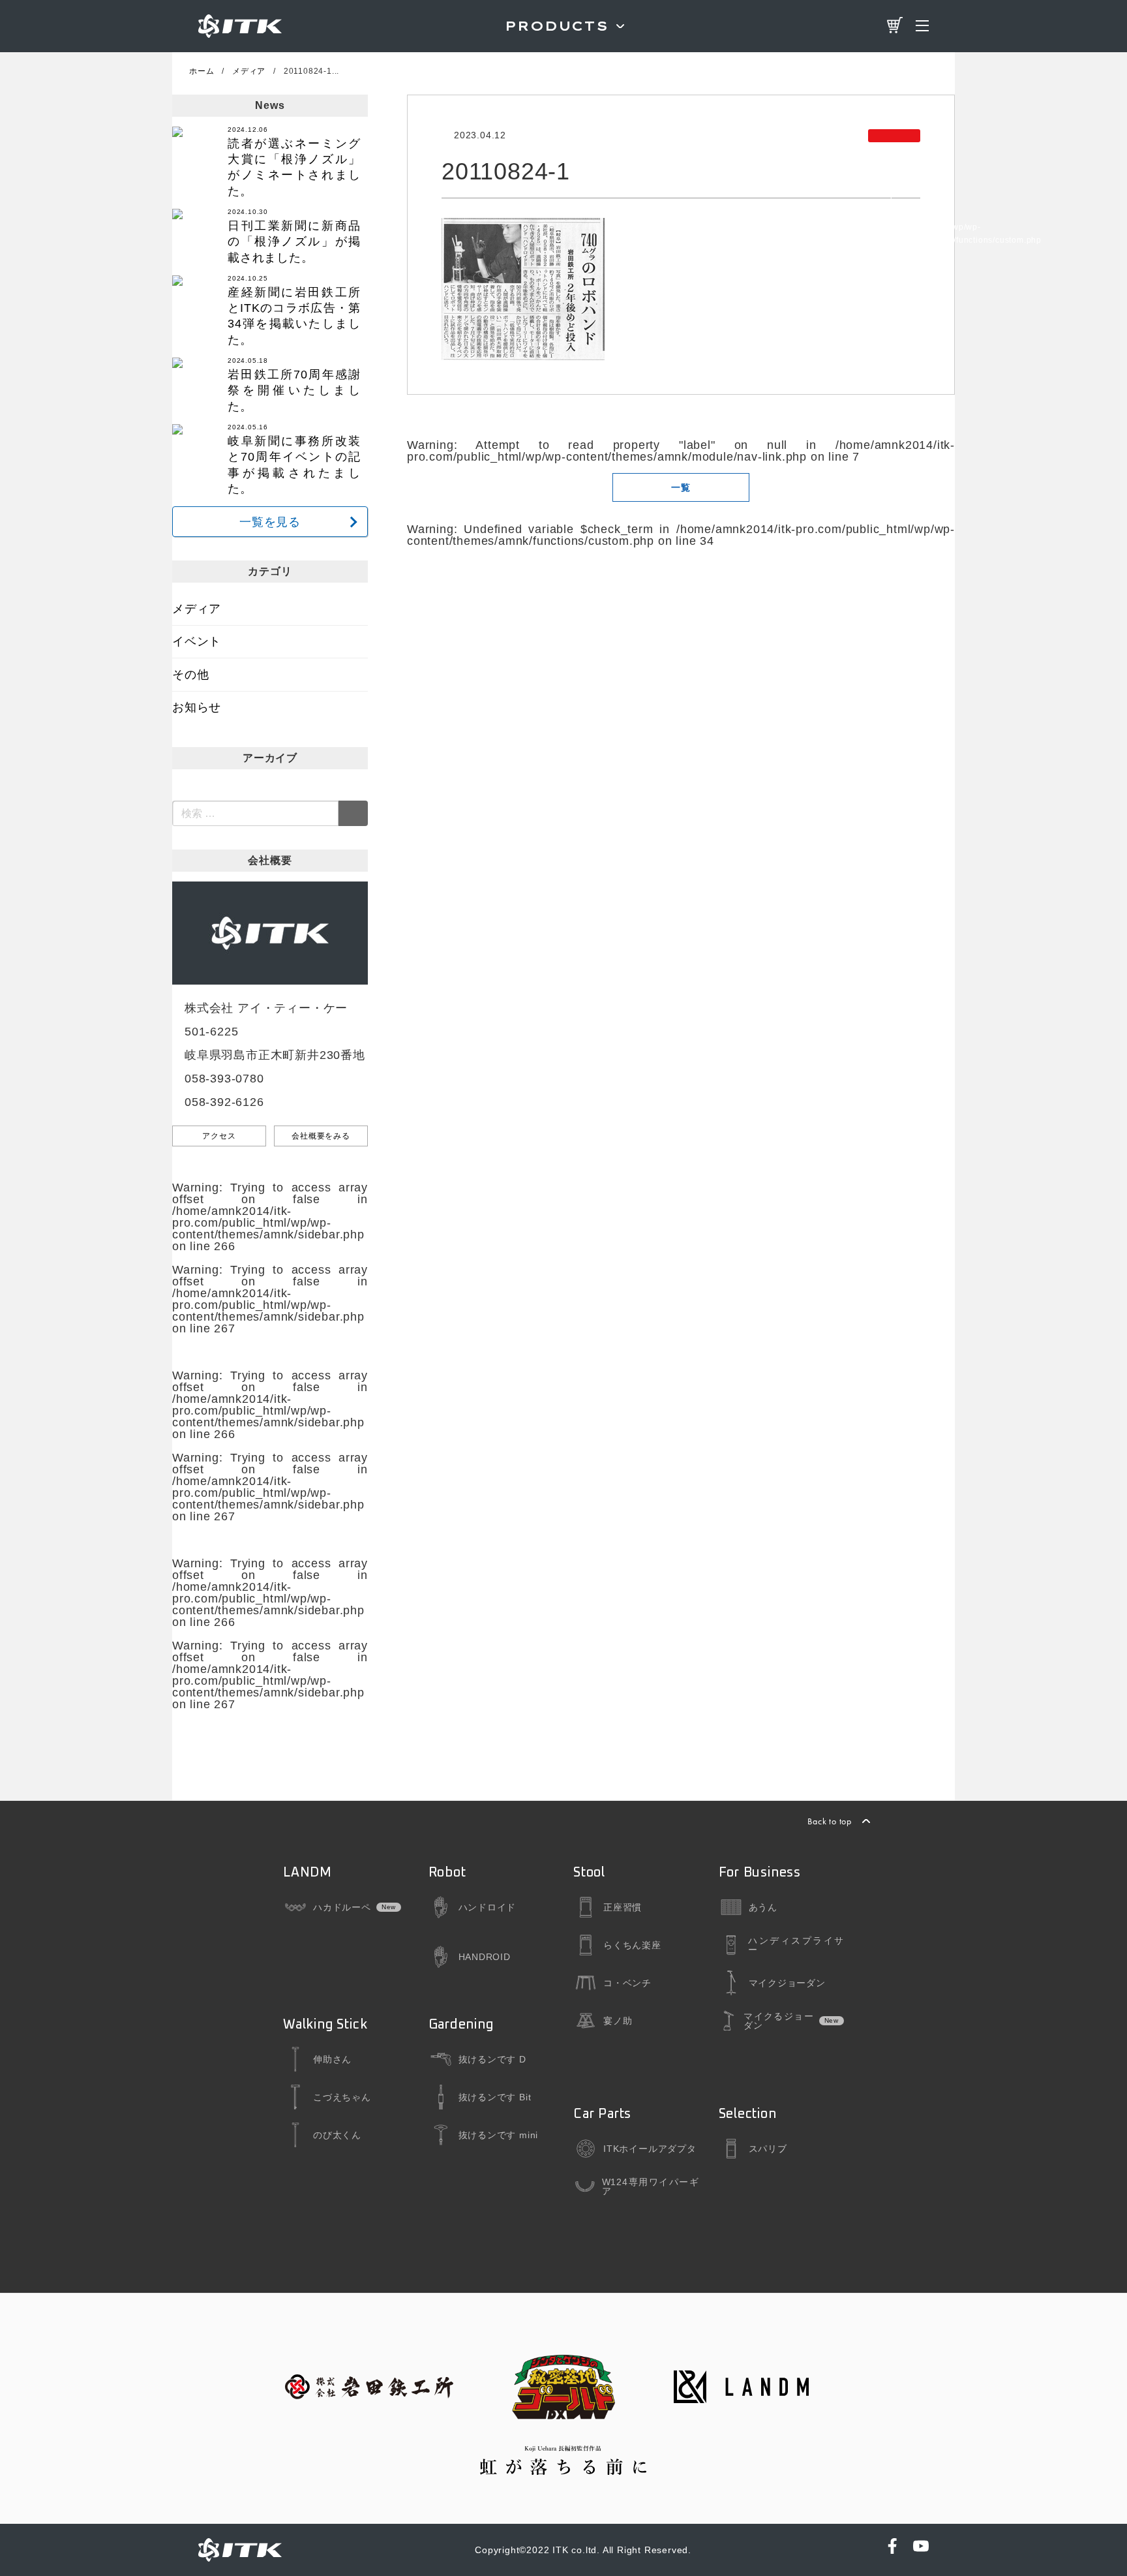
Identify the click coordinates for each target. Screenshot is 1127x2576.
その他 (190, 675)
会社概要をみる (321, 1136)
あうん (763, 1907)
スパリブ (768, 2149)
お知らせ (197, 707)
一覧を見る (270, 522)
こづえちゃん (342, 2097)
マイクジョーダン (787, 1983)
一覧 (681, 487)
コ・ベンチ (627, 1983)
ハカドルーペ (342, 1907)
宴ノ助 (618, 2021)
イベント (197, 641)
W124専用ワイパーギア (651, 2186)
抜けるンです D (492, 2059)
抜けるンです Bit (495, 2097)
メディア (197, 609)
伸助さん (332, 2059)
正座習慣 (623, 1907)
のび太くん (337, 2135)
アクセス (219, 1136)
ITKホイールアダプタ (650, 2149)
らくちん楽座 (632, 1945)
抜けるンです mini (499, 2135)
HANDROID (485, 1957)
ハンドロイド (488, 1907)
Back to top (830, 1821)
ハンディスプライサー (796, 1945)
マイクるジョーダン (778, 2021)
